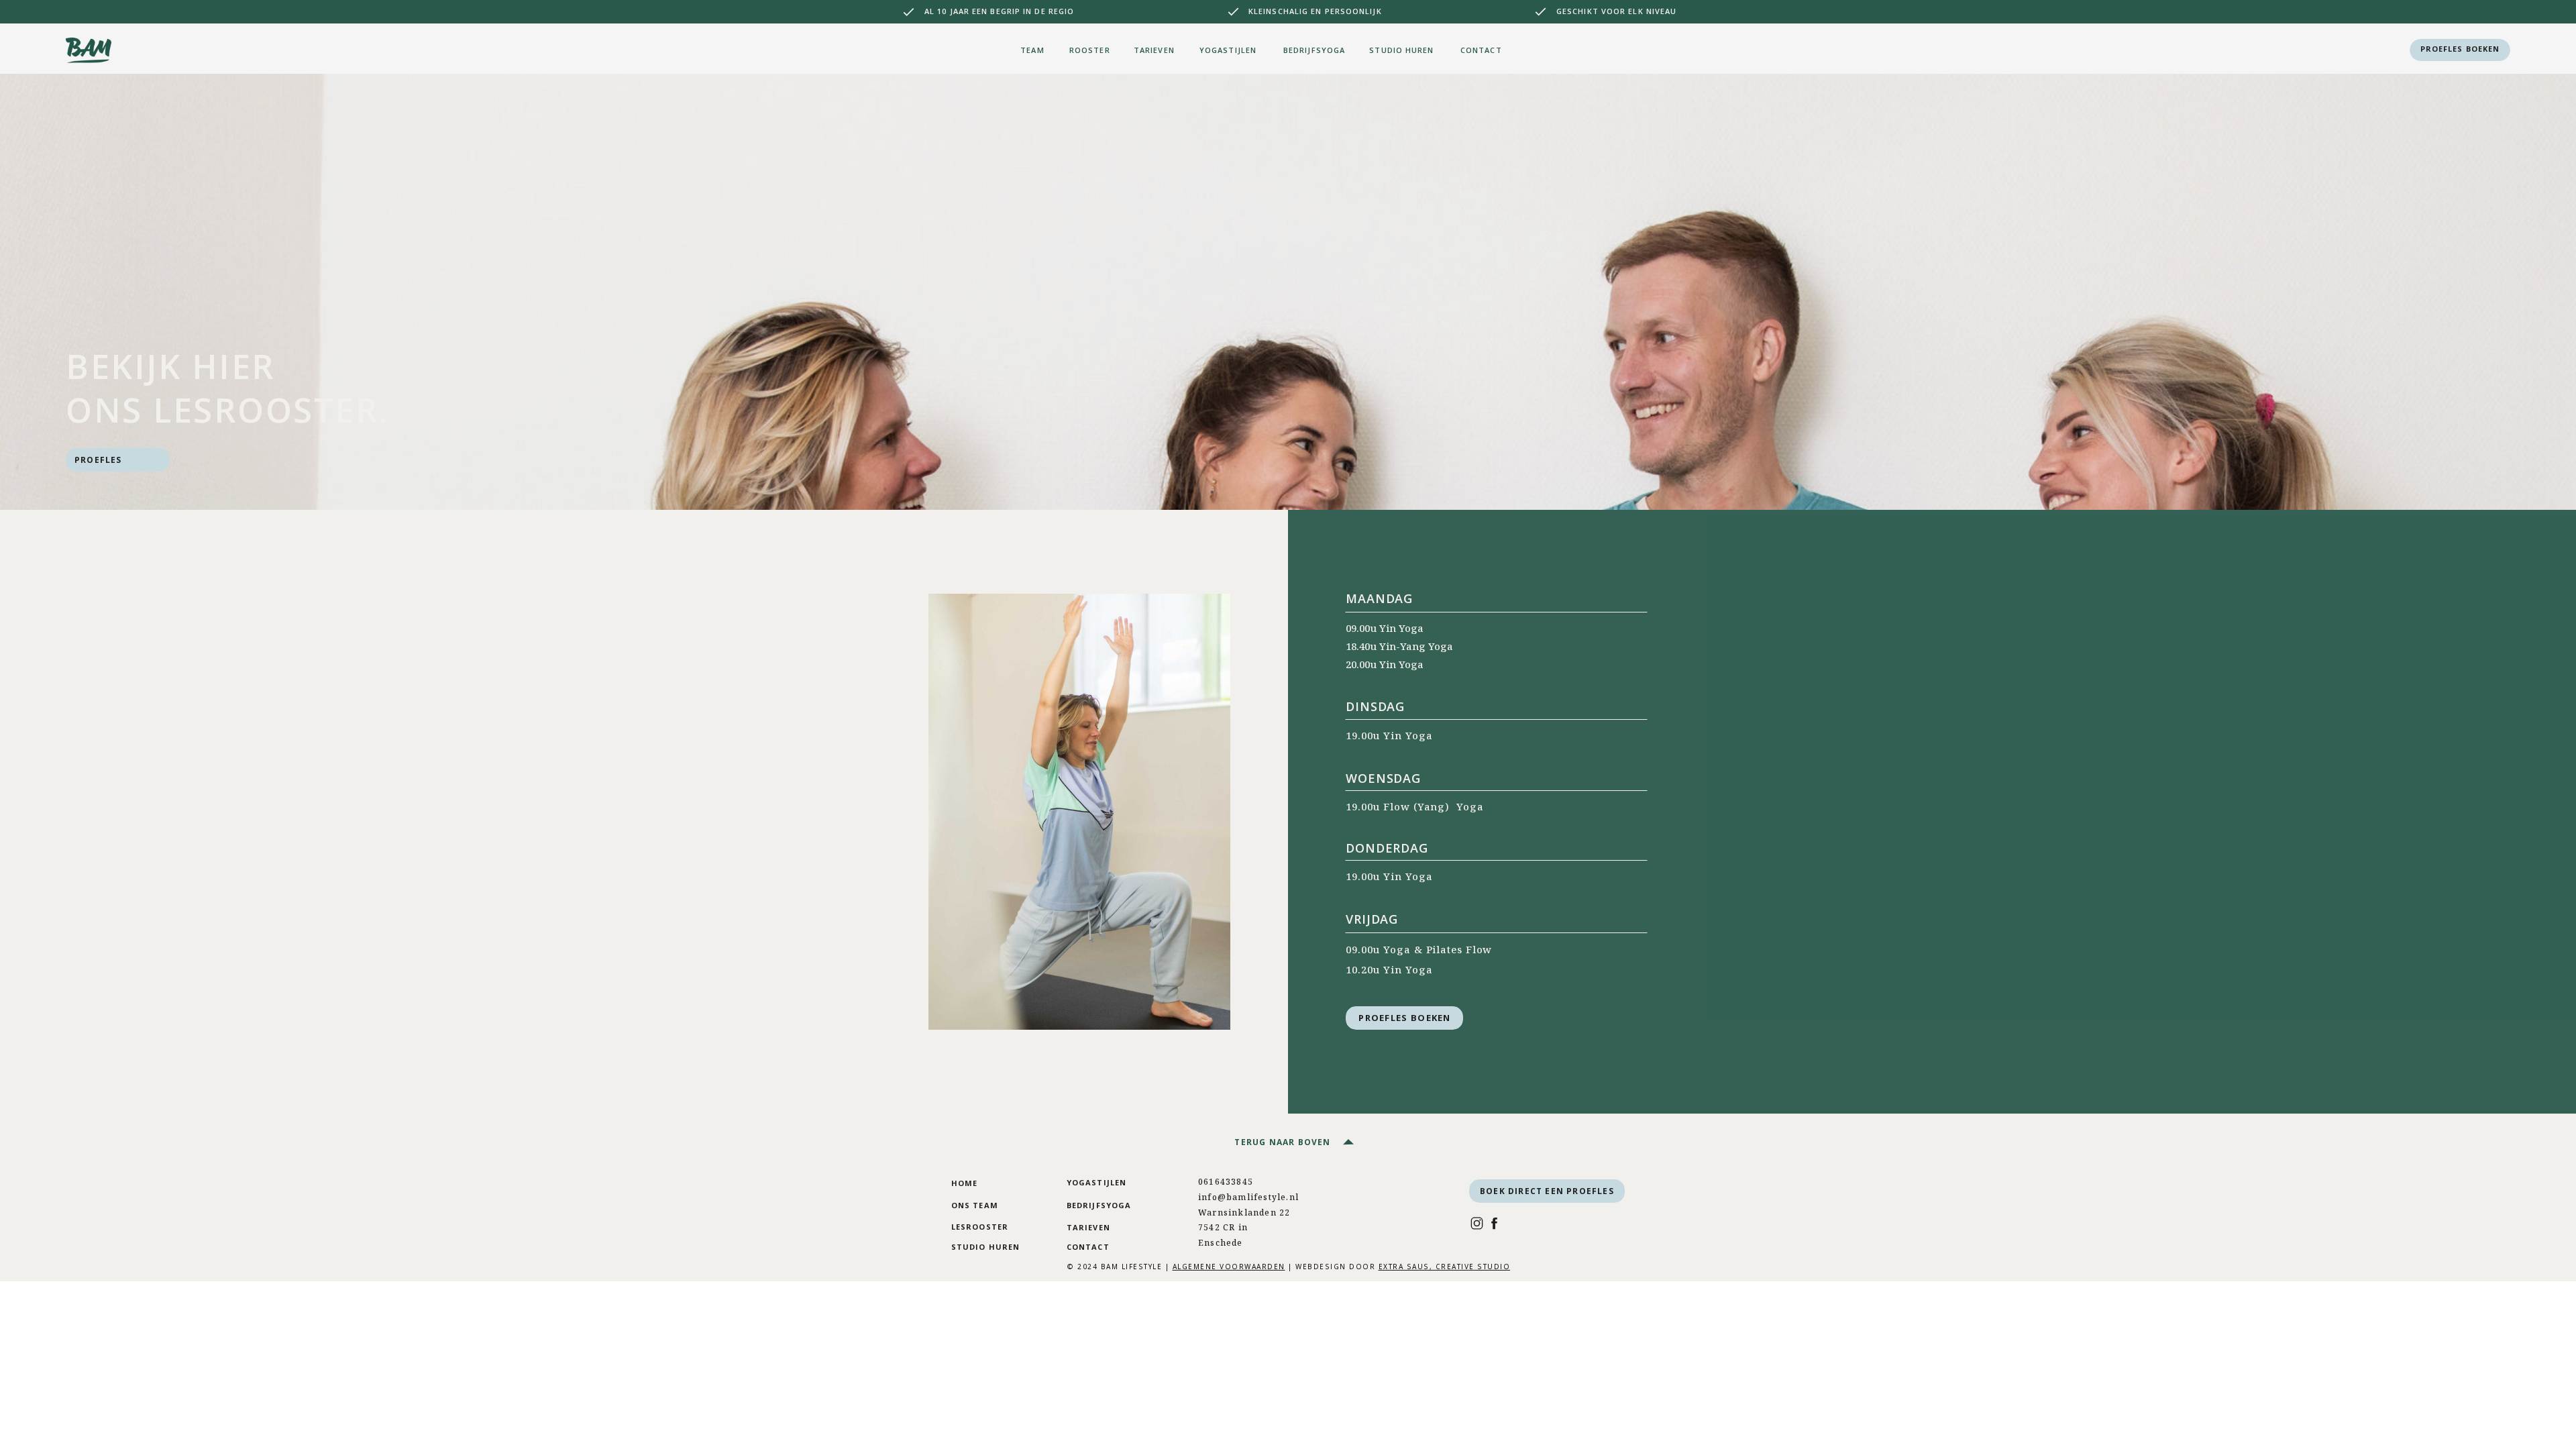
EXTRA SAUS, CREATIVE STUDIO (1445, 1267)
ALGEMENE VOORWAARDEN (1229, 1267)
